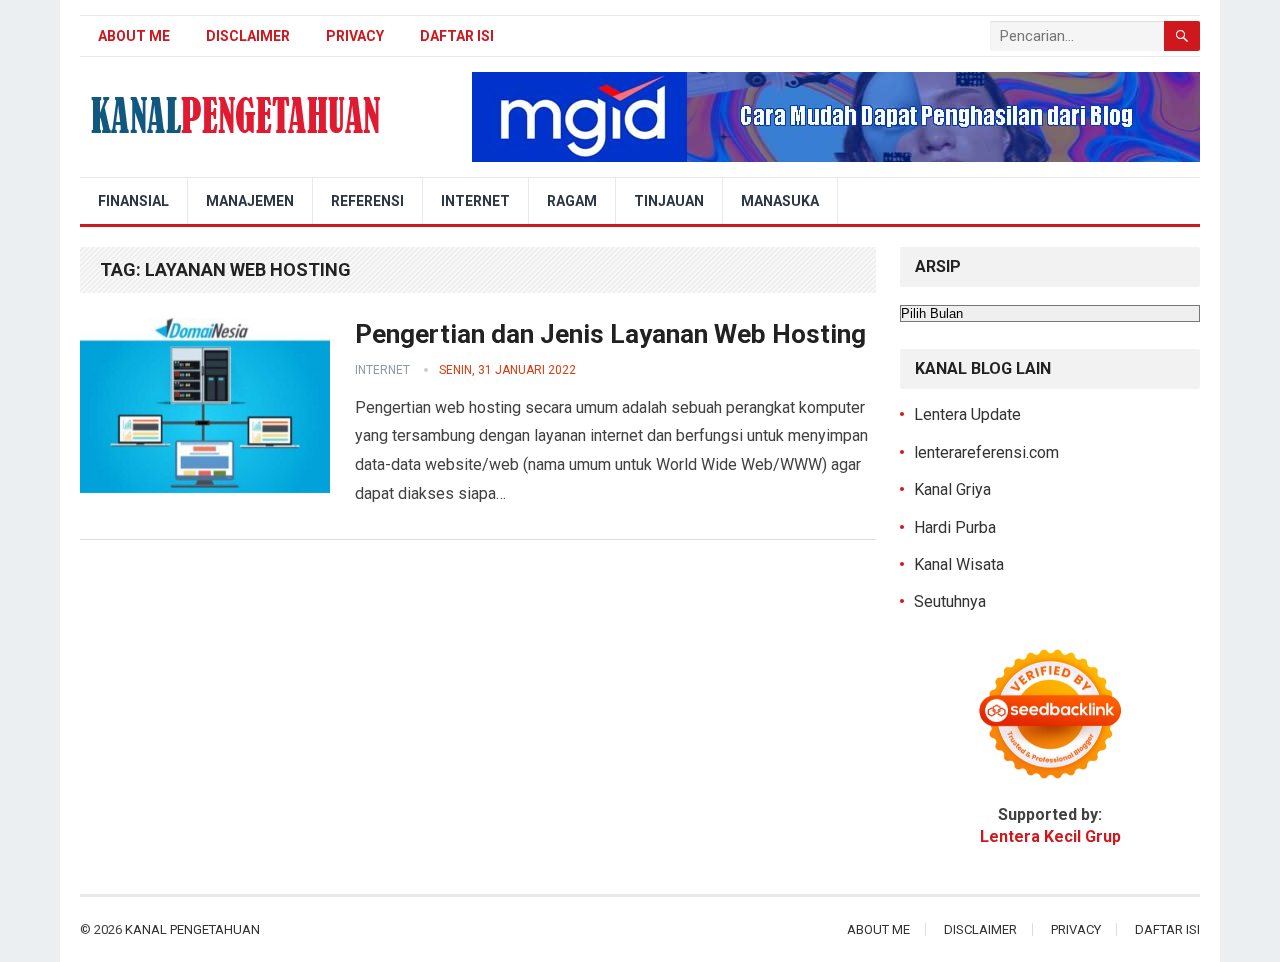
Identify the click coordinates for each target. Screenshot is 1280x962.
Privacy (355, 36)
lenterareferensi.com (986, 452)
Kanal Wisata (959, 564)
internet (382, 370)
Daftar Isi (457, 36)
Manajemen (250, 201)
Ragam (572, 201)
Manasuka (780, 201)
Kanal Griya (952, 489)
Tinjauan (669, 201)
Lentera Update (967, 414)
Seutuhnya (950, 601)
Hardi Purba (955, 527)
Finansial (133, 201)
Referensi (367, 201)
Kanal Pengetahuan (192, 929)
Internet (475, 201)
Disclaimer (248, 36)
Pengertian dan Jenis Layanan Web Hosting (610, 334)
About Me (134, 36)
